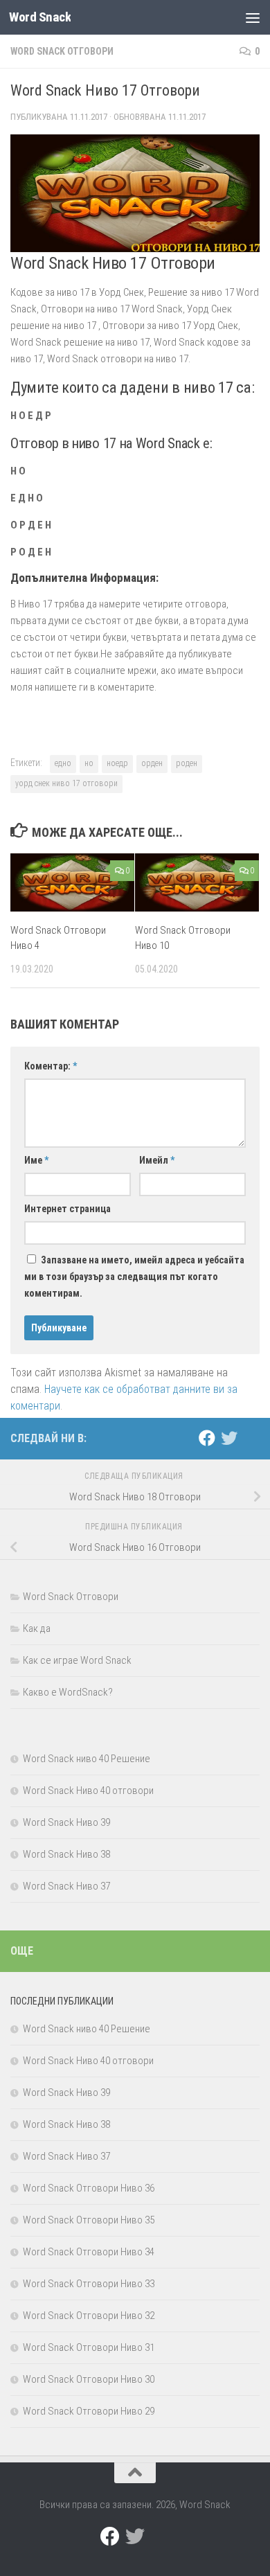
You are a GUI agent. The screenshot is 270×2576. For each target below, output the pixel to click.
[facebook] (207, 1438)
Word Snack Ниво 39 (66, 1822)
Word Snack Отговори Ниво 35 (89, 2220)
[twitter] (229, 1438)
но (89, 763)
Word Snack (40, 17)
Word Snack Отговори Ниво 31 (89, 2347)
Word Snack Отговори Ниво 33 (89, 2284)
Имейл (157, 1160)
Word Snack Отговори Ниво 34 (89, 2252)
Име (36, 1160)
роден (187, 763)
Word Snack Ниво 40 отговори (88, 1791)
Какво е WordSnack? (68, 1692)
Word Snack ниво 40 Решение (87, 1759)
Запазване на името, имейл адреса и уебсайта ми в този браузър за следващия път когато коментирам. (134, 1277)
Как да (37, 1628)
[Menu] (253, 17)
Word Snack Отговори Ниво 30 (89, 2379)
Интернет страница (67, 1209)
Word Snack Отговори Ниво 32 (89, 2316)
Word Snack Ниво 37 (66, 1886)
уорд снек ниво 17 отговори (66, 783)
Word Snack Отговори (62, 51)
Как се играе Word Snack (77, 1660)
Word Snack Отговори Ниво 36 (89, 2188)
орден (152, 763)
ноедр (117, 763)
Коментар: (51, 1066)
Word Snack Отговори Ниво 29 (89, 2411)
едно (63, 763)
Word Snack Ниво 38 (66, 1854)
